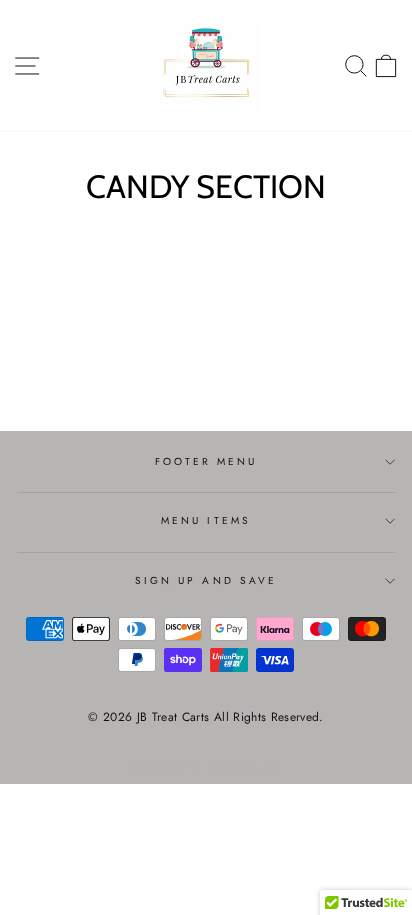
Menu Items (206, 520)
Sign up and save (206, 580)
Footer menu (206, 461)
